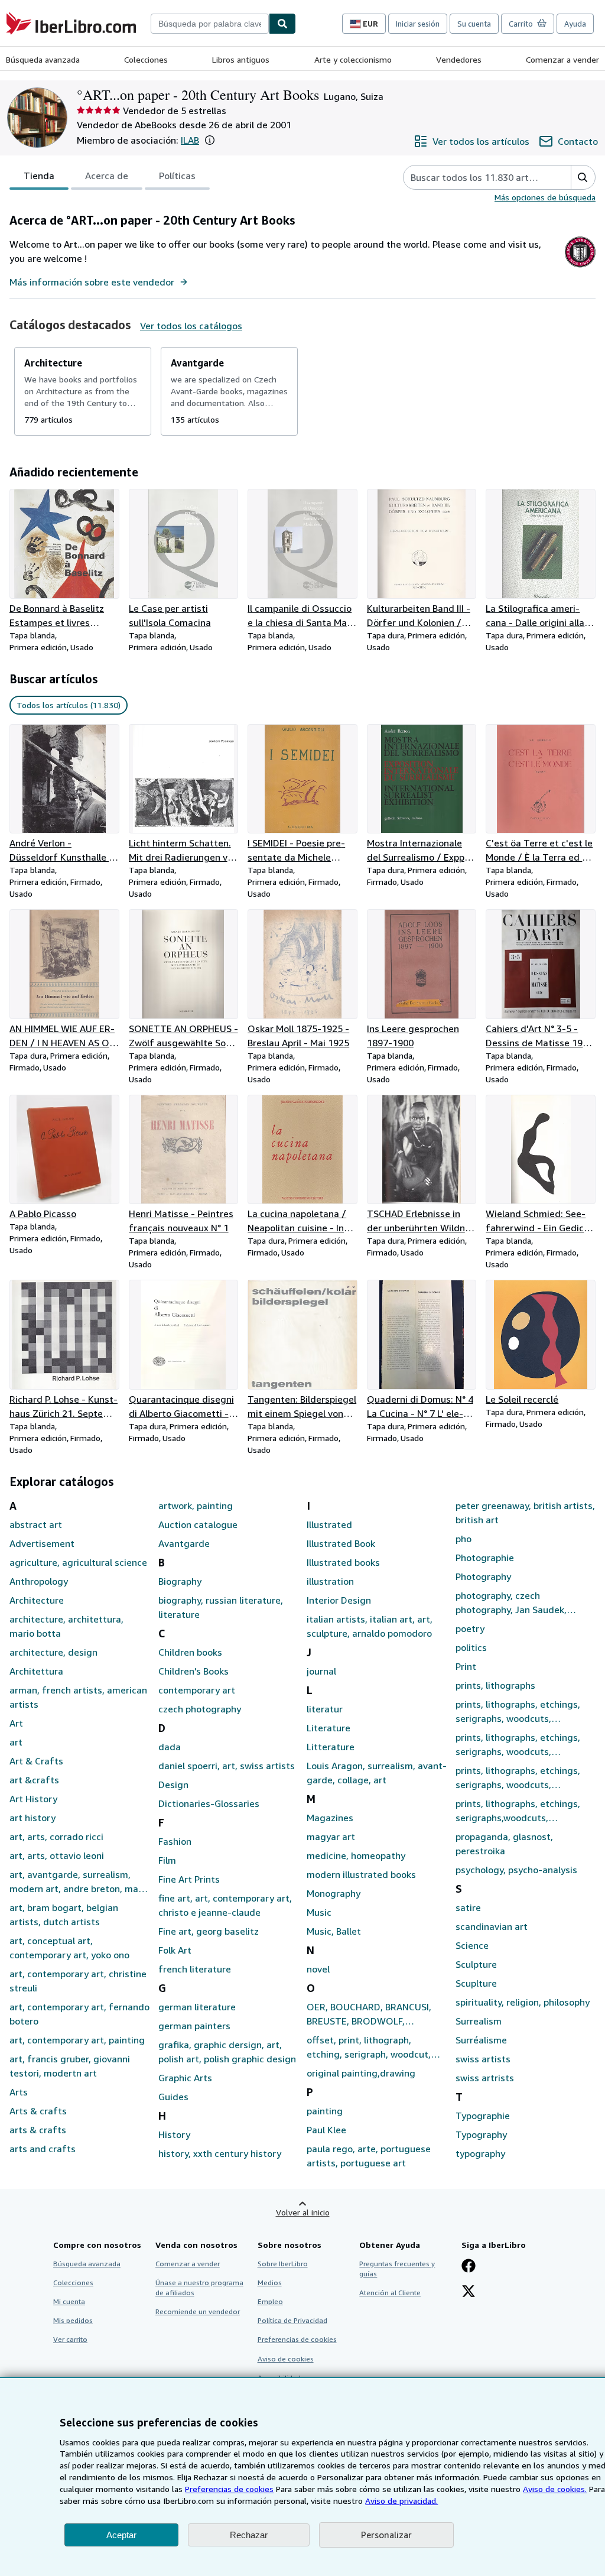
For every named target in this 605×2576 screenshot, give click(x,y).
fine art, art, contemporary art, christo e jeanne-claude (225, 1905)
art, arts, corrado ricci (56, 1837)
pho (463, 1539)
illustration (330, 1581)
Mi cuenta (69, 2301)
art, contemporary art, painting (77, 2040)
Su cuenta (474, 24)
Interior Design (339, 1600)
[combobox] (210, 24)
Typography (481, 2134)
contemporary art (197, 1690)
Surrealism (479, 2021)
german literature (197, 2007)
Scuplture (476, 1983)
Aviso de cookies (286, 2359)
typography (480, 2153)
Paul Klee (326, 2130)
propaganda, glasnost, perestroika (504, 1844)
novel (318, 1969)
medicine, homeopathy (356, 1855)
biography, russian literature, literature (221, 1607)
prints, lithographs (495, 1685)
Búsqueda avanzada (43, 59)
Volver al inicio (303, 2212)
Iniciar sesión (418, 24)
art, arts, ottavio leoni (57, 1855)
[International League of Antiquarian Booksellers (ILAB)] (580, 267)
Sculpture (476, 1964)
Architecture (37, 1600)
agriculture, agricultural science (78, 1562)
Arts (19, 2092)
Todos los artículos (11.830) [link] (69, 705)
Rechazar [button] (249, 2535)
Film (167, 1860)
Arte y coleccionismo (353, 59)
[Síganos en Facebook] (469, 2267)
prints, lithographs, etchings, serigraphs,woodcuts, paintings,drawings (518, 1811)
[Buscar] (282, 24)
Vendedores (459, 59)
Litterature (331, 1747)
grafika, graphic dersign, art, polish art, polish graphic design (227, 2052)
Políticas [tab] (177, 176)
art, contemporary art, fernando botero (79, 2014)
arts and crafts (43, 2149)
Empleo (270, 2301)
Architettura (36, 1671)
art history (32, 1818)
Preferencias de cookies (229, 2489)
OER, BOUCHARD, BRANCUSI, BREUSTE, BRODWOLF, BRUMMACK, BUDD (369, 2014)
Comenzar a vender (562, 59)
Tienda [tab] (39, 176)
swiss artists (483, 2059)
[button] (210, 140)
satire (468, 1907)
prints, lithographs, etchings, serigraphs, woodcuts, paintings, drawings (518, 1712)
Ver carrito (70, 2339)
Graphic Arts (185, 2078)
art (16, 1742)
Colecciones (146, 59)
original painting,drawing (361, 2073)
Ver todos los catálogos (191, 326)
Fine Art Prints (189, 1879)
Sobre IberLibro (283, 2264)
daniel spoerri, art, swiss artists (227, 1766)
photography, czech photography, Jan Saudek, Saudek (511, 1603)
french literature (195, 1969)
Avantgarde (184, 1543)
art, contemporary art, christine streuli (78, 1981)
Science (472, 1945)
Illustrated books (343, 1562)
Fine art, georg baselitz (209, 1931)
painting (325, 2111)
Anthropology (39, 1581)
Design (173, 1785)
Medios (270, 2283)
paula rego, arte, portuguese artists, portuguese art (369, 2156)
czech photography (200, 1709)
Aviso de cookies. (555, 2489)
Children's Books (193, 1671)
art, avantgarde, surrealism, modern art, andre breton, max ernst (76, 1882)
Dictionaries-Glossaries (209, 1803)
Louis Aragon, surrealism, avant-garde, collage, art (377, 1773)
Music (319, 1912)
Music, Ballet (334, 1931)
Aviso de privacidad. (401, 2501)
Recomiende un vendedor (198, 2311)
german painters (194, 2026)
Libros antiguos (241, 59)
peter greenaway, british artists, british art (525, 1513)
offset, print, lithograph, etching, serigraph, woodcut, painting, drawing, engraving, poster (370, 2048)
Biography (180, 1581)
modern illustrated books (361, 1874)
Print (466, 1666)
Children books (190, 1652)
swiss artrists (485, 2078)
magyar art (331, 1837)
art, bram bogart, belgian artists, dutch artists (64, 1915)
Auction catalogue (198, 1524)
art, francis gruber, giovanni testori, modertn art (70, 2066)
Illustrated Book (341, 1543)
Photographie (485, 1558)
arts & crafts (38, 2130)
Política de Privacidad (292, 2320)
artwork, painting (196, 1506)
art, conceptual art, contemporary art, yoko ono (69, 1948)
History (174, 2134)
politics (471, 1647)
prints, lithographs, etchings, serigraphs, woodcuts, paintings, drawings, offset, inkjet (518, 1778)
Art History (33, 1799)
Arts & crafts (38, 2111)
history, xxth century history (220, 2153)
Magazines (330, 1818)
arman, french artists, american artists (78, 1697)
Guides (173, 2097)
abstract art (36, 1524)
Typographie (483, 2116)
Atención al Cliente (390, 2293)
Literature (328, 1728)
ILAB (190, 140)
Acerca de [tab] (107, 176)
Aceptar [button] (121, 2535)
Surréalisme (481, 2040)
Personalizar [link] (386, 2535)
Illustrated (329, 1524)
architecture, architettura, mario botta (66, 1626)
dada (170, 1747)
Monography (334, 1893)
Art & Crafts (36, 1761)
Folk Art (175, 1950)
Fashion (175, 1841)
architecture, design (53, 1652)
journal (321, 1671)
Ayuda (575, 24)
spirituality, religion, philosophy (523, 2002)
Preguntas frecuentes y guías (397, 2269)
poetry (470, 1628)
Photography (483, 1576)
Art (16, 1723)
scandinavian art (492, 1926)
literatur (325, 1709)
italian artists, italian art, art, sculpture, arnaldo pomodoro (370, 1626)
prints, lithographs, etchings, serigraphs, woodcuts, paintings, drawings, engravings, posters (518, 1745)
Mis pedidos (73, 2320)
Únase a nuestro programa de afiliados (199, 2288)
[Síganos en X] (469, 2292)
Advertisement (42, 1543)
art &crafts (34, 1780)
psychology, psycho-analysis (516, 1870)
